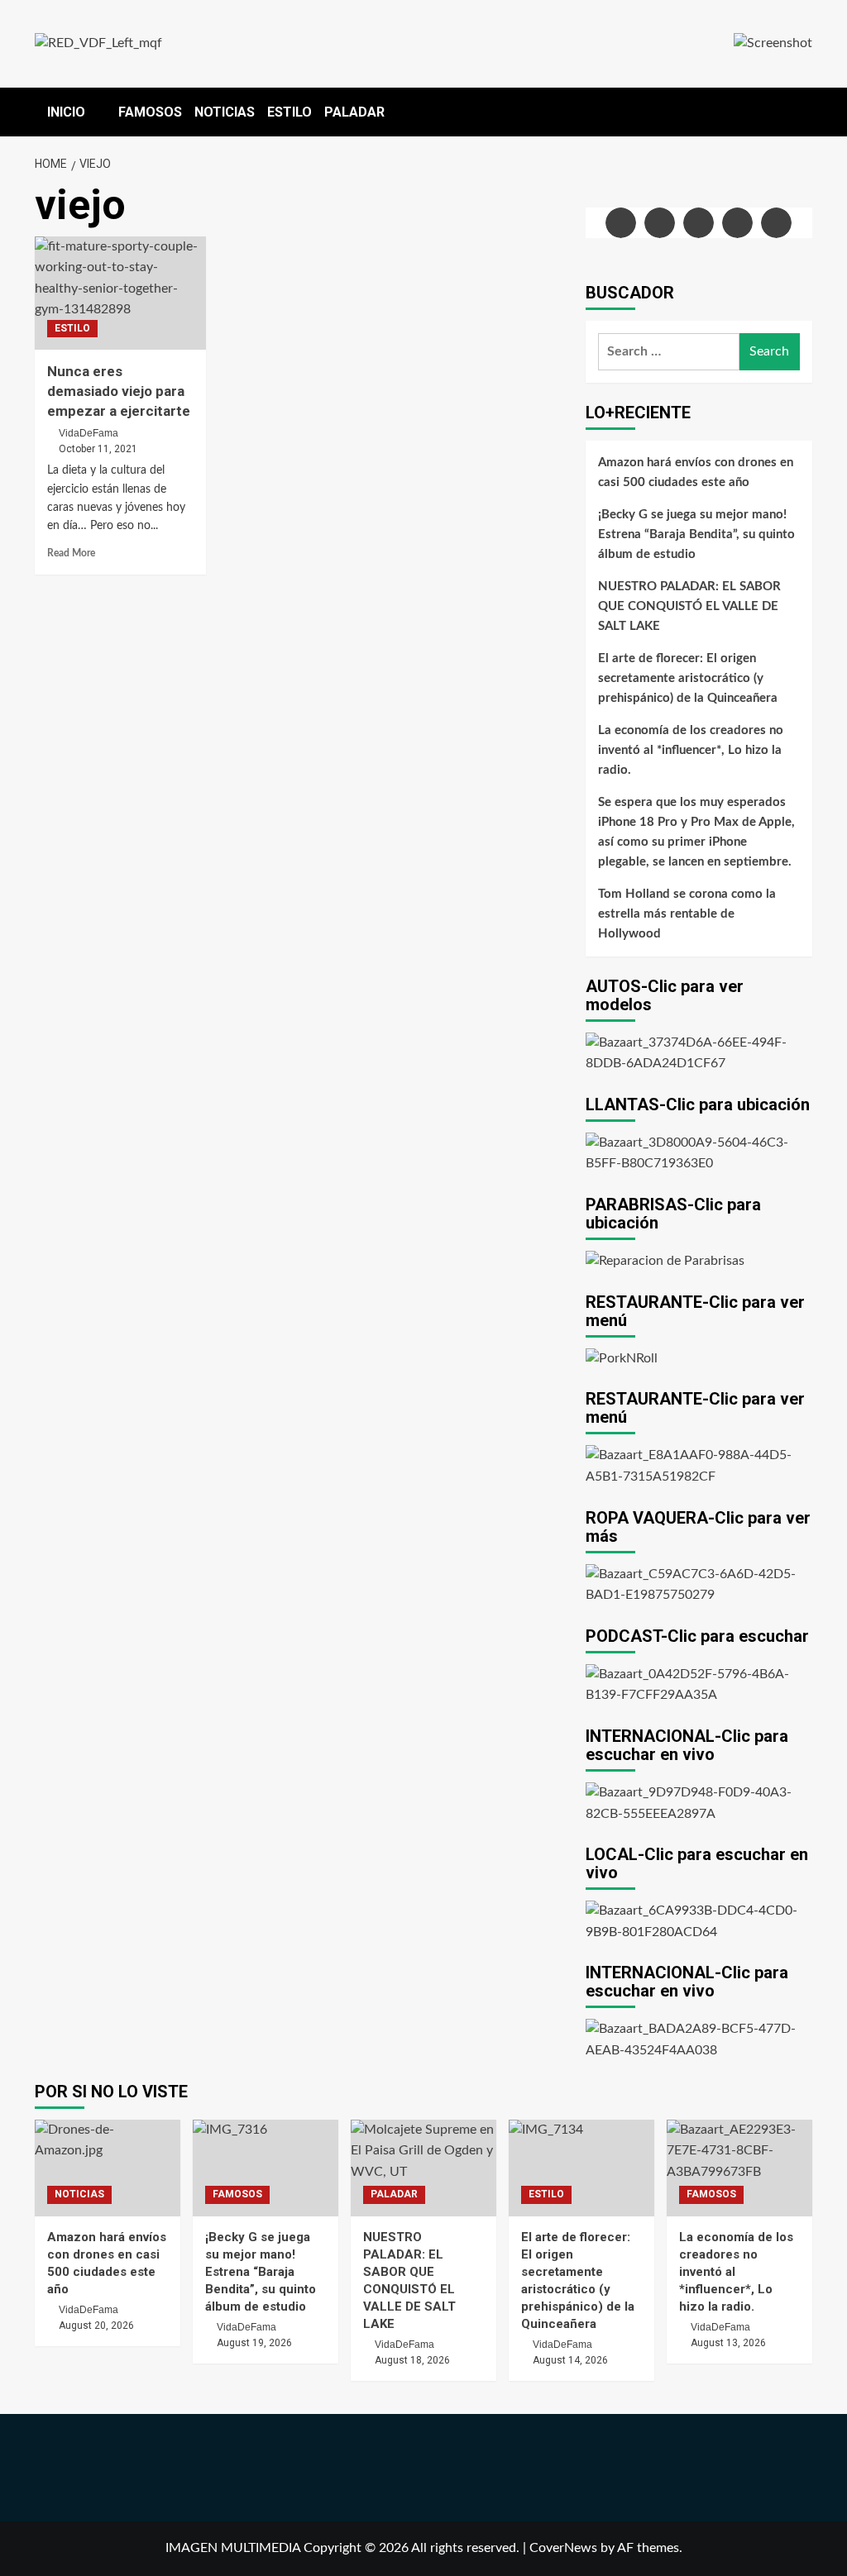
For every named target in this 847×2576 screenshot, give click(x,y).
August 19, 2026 (254, 2343)
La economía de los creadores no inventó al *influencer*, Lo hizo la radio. (691, 750)
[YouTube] (737, 223)
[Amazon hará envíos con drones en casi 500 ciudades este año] (108, 2168)
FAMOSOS (150, 112)
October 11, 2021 (98, 449)
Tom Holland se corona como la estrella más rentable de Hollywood (687, 914)
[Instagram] (699, 223)
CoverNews (563, 2548)
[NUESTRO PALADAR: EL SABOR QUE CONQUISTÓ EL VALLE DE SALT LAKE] (423, 2168)
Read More (71, 553)
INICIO (66, 112)
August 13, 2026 (728, 2343)
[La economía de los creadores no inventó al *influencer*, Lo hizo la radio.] (739, 2168)
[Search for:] (669, 352)
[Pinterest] (776, 223)
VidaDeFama (89, 433)
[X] (660, 223)
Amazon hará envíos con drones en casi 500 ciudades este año (696, 472)
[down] (96, 113)
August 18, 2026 (412, 2360)
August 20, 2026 (96, 2326)
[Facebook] (621, 223)
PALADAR (354, 112)
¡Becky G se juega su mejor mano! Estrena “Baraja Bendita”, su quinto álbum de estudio (696, 534)
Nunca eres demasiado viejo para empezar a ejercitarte (119, 391)
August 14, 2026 (570, 2360)
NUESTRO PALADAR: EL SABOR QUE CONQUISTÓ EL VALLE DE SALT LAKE (689, 606)
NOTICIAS (225, 112)
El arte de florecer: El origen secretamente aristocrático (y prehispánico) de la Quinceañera (688, 678)
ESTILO (290, 112)
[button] (802, 108)
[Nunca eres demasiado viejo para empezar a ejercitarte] (120, 293)
